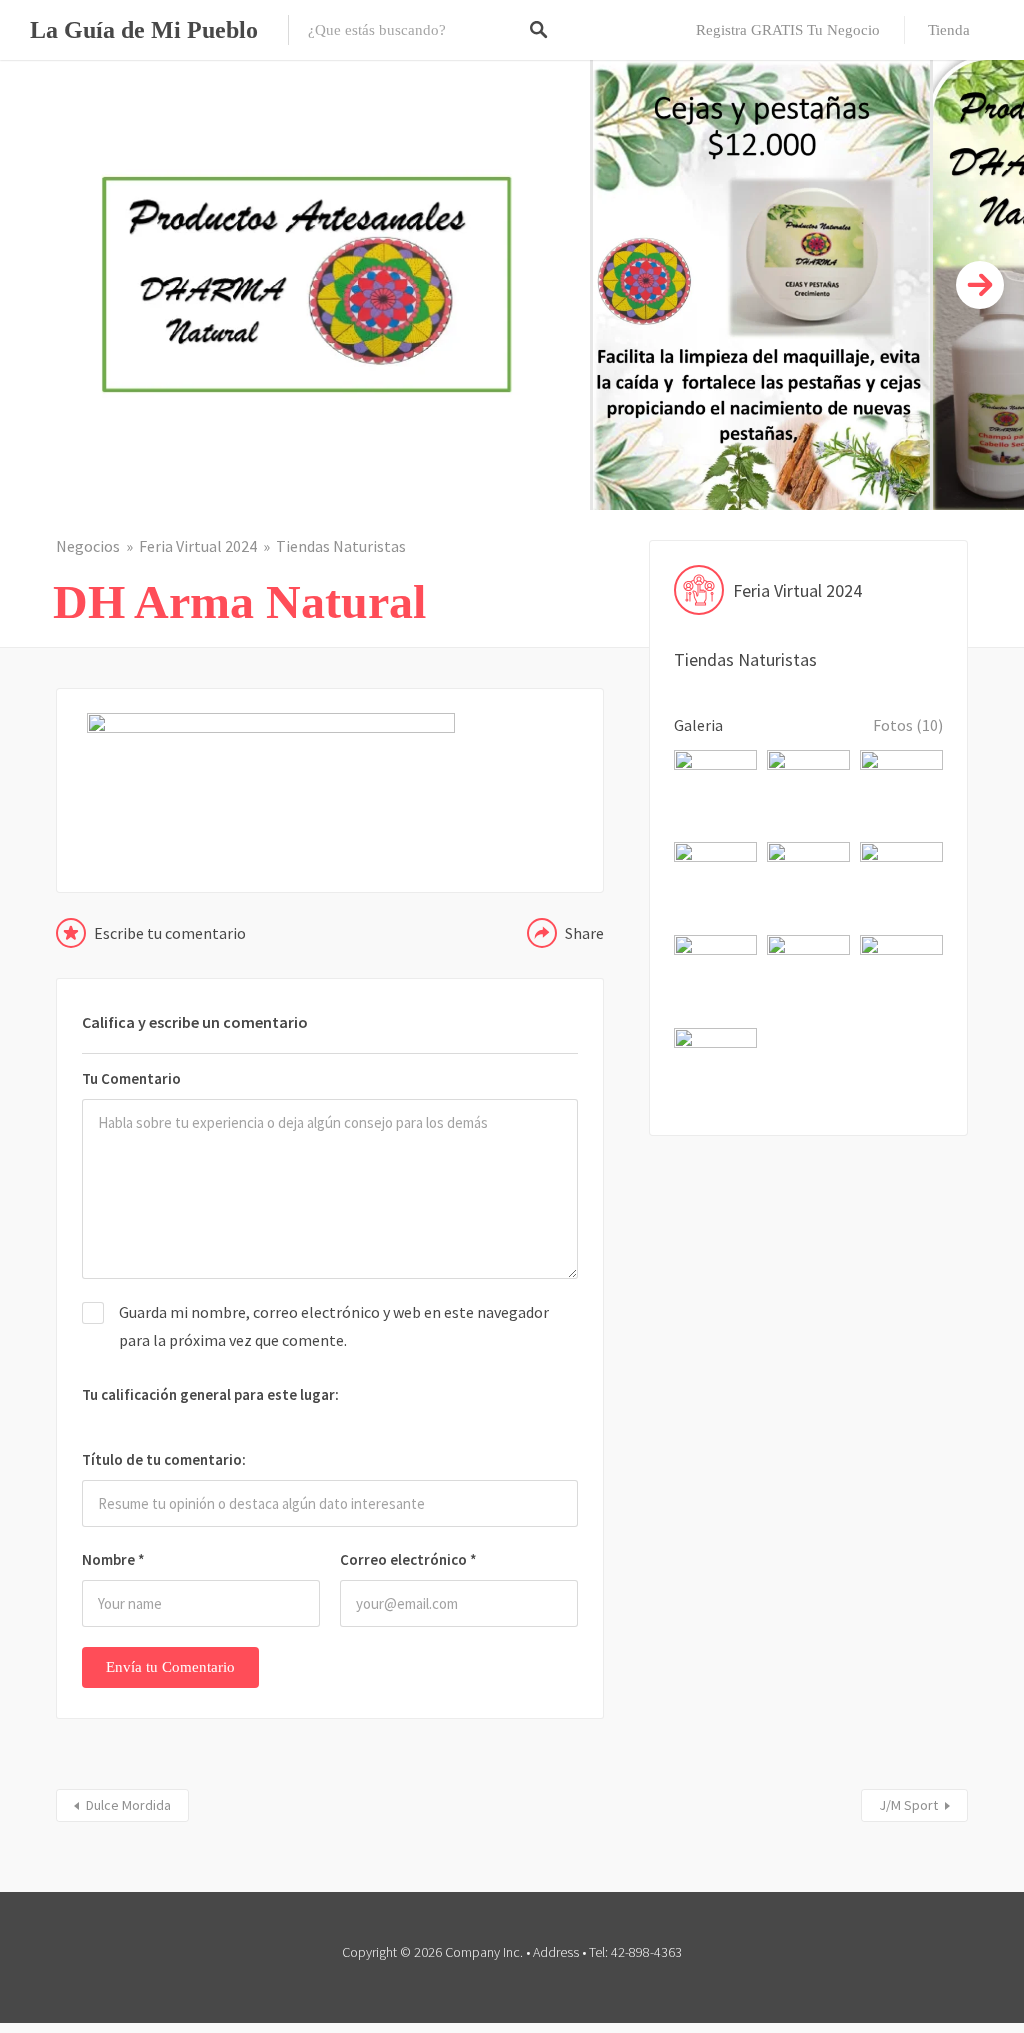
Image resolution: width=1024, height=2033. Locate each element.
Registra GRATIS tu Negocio (788, 30)
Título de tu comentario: (164, 1459)
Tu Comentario (131, 1078)
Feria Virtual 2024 (198, 546)
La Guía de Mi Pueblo (144, 30)
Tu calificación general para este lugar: (210, 1394)
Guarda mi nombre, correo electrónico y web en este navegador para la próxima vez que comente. (334, 1325)
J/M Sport (908, 1805)
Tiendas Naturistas (341, 546)
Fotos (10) (908, 725)
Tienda (949, 30)
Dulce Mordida (128, 1805)
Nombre (113, 1559)
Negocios (88, 546)
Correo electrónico (408, 1559)
